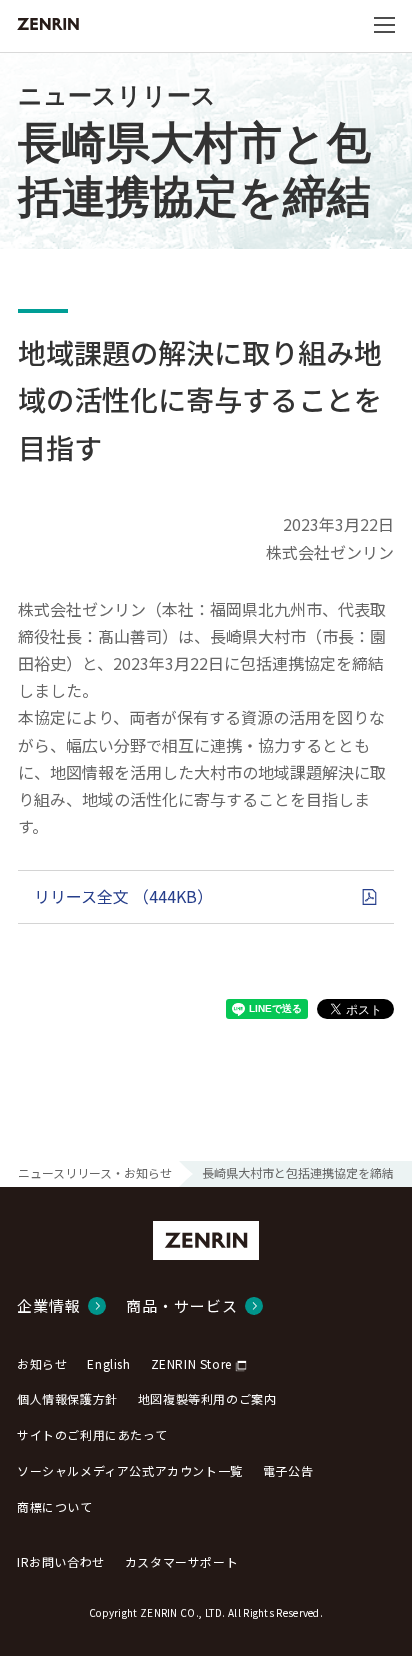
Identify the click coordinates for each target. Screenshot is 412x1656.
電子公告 (288, 1470)
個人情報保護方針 (67, 1398)
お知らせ (42, 1363)
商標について (55, 1506)
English (108, 1363)
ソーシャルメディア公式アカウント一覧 (130, 1470)
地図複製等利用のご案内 (207, 1398)
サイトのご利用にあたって (92, 1434)
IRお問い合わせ (61, 1561)
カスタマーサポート (181, 1561)
